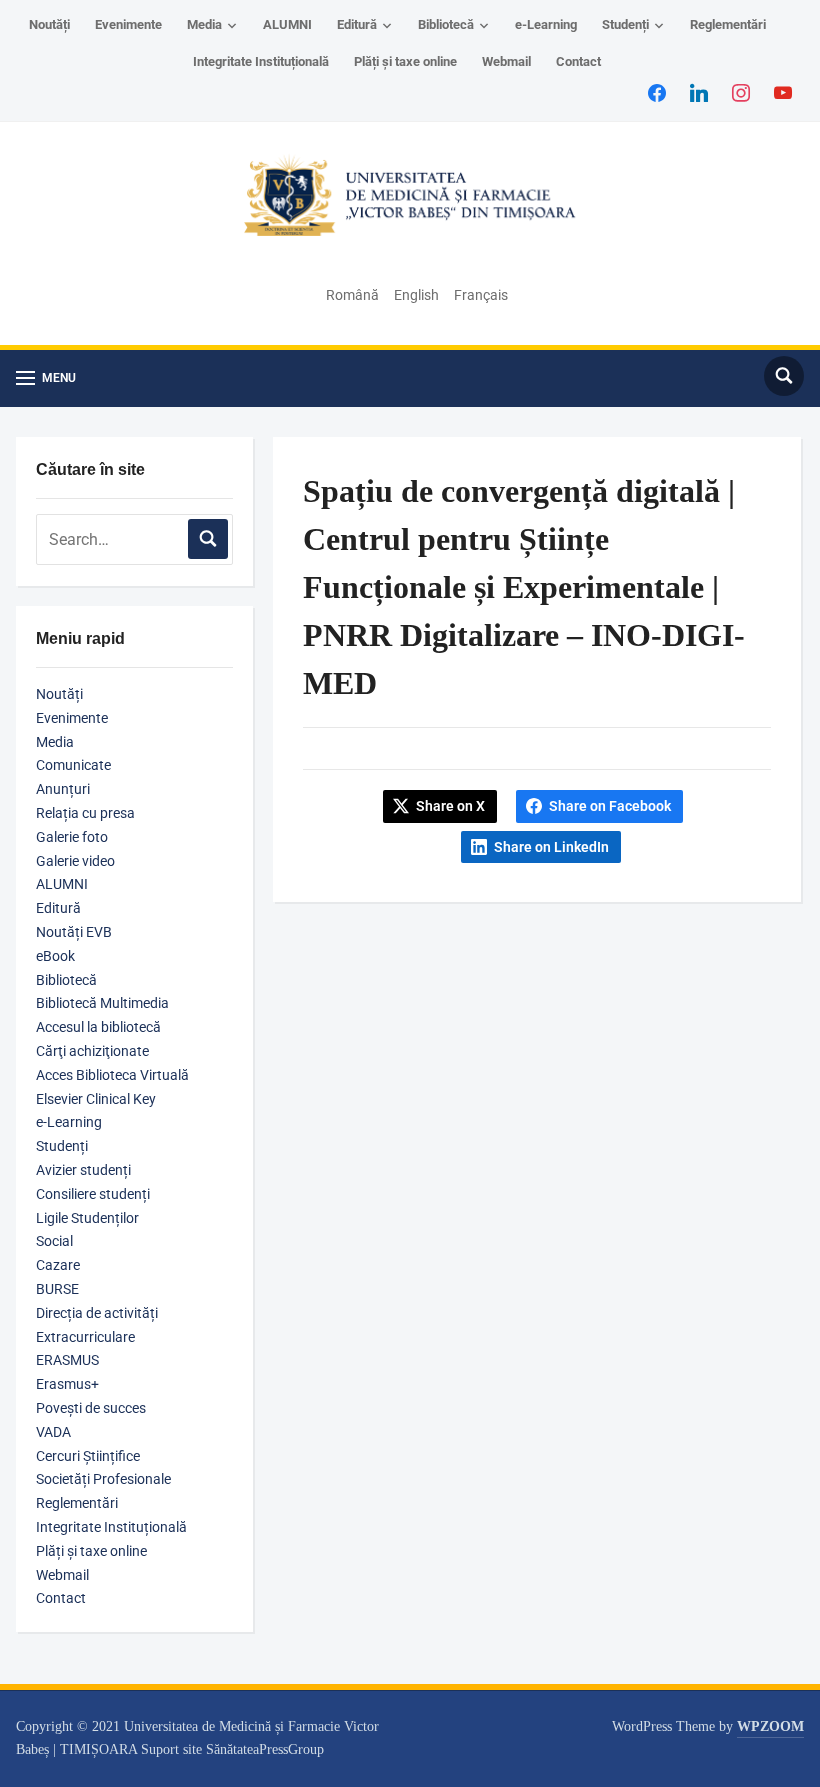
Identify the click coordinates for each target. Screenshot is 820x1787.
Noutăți (49, 24)
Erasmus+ (67, 1384)
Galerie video (75, 861)
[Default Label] (783, 92)
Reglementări (728, 24)
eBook (55, 956)
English (416, 295)
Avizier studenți (83, 1170)
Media (204, 24)
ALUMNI (287, 24)
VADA (53, 1432)
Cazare (58, 1265)
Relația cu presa (85, 813)
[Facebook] (657, 92)
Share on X (450, 806)
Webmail (506, 61)
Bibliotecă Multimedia (102, 1003)
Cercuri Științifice (88, 1456)
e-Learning (546, 24)
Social (54, 1241)
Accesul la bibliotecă (98, 1027)
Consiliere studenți (93, 1194)
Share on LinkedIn (551, 847)
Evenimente (128, 24)
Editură (357, 24)
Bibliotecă (446, 24)
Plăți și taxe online (405, 61)
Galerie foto (72, 837)
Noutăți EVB (74, 932)
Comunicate (73, 765)
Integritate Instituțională (261, 61)
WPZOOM (770, 1726)
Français (481, 295)
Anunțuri (63, 789)
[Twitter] (699, 92)
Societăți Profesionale (103, 1479)
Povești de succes (91, 1408)
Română (352, 295)
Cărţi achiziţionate (92, 1051)
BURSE (57, 1289)
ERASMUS (67, 1360)
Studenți (625, 24)
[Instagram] (741, 92)
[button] (46, 378)
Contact (578, 61)
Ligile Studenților (87, 1218)
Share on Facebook (610, 806)
